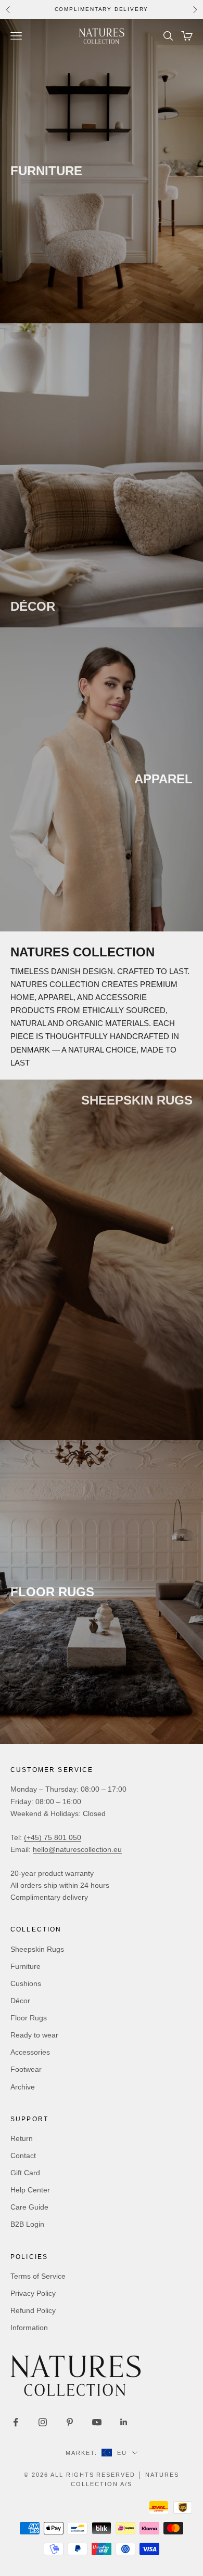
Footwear (26, 2069)
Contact (23, 2156)
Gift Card (25, 2173)
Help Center (30, 2190)
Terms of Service (38, 2276)
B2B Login (27, 2224)
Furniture (26, 1966)
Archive (23, 2087)
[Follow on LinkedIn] (124, 2422)
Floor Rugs (29, 2018)
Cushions (26, 1983)
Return (22, 2138)
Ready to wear (34, 2035)
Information (29, 2328)
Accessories (30, 2052)
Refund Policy (33, 2310)
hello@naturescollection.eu (77, 1849)
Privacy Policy (33, 2293)
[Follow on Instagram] (43, 2422)
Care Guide (29, 2207)
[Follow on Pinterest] (70, 2422)
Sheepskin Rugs (37, 1949)
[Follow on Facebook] (16, 2422)
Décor (20, 2001)
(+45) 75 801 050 (53, 1837)
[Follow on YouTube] (97, 2422)
